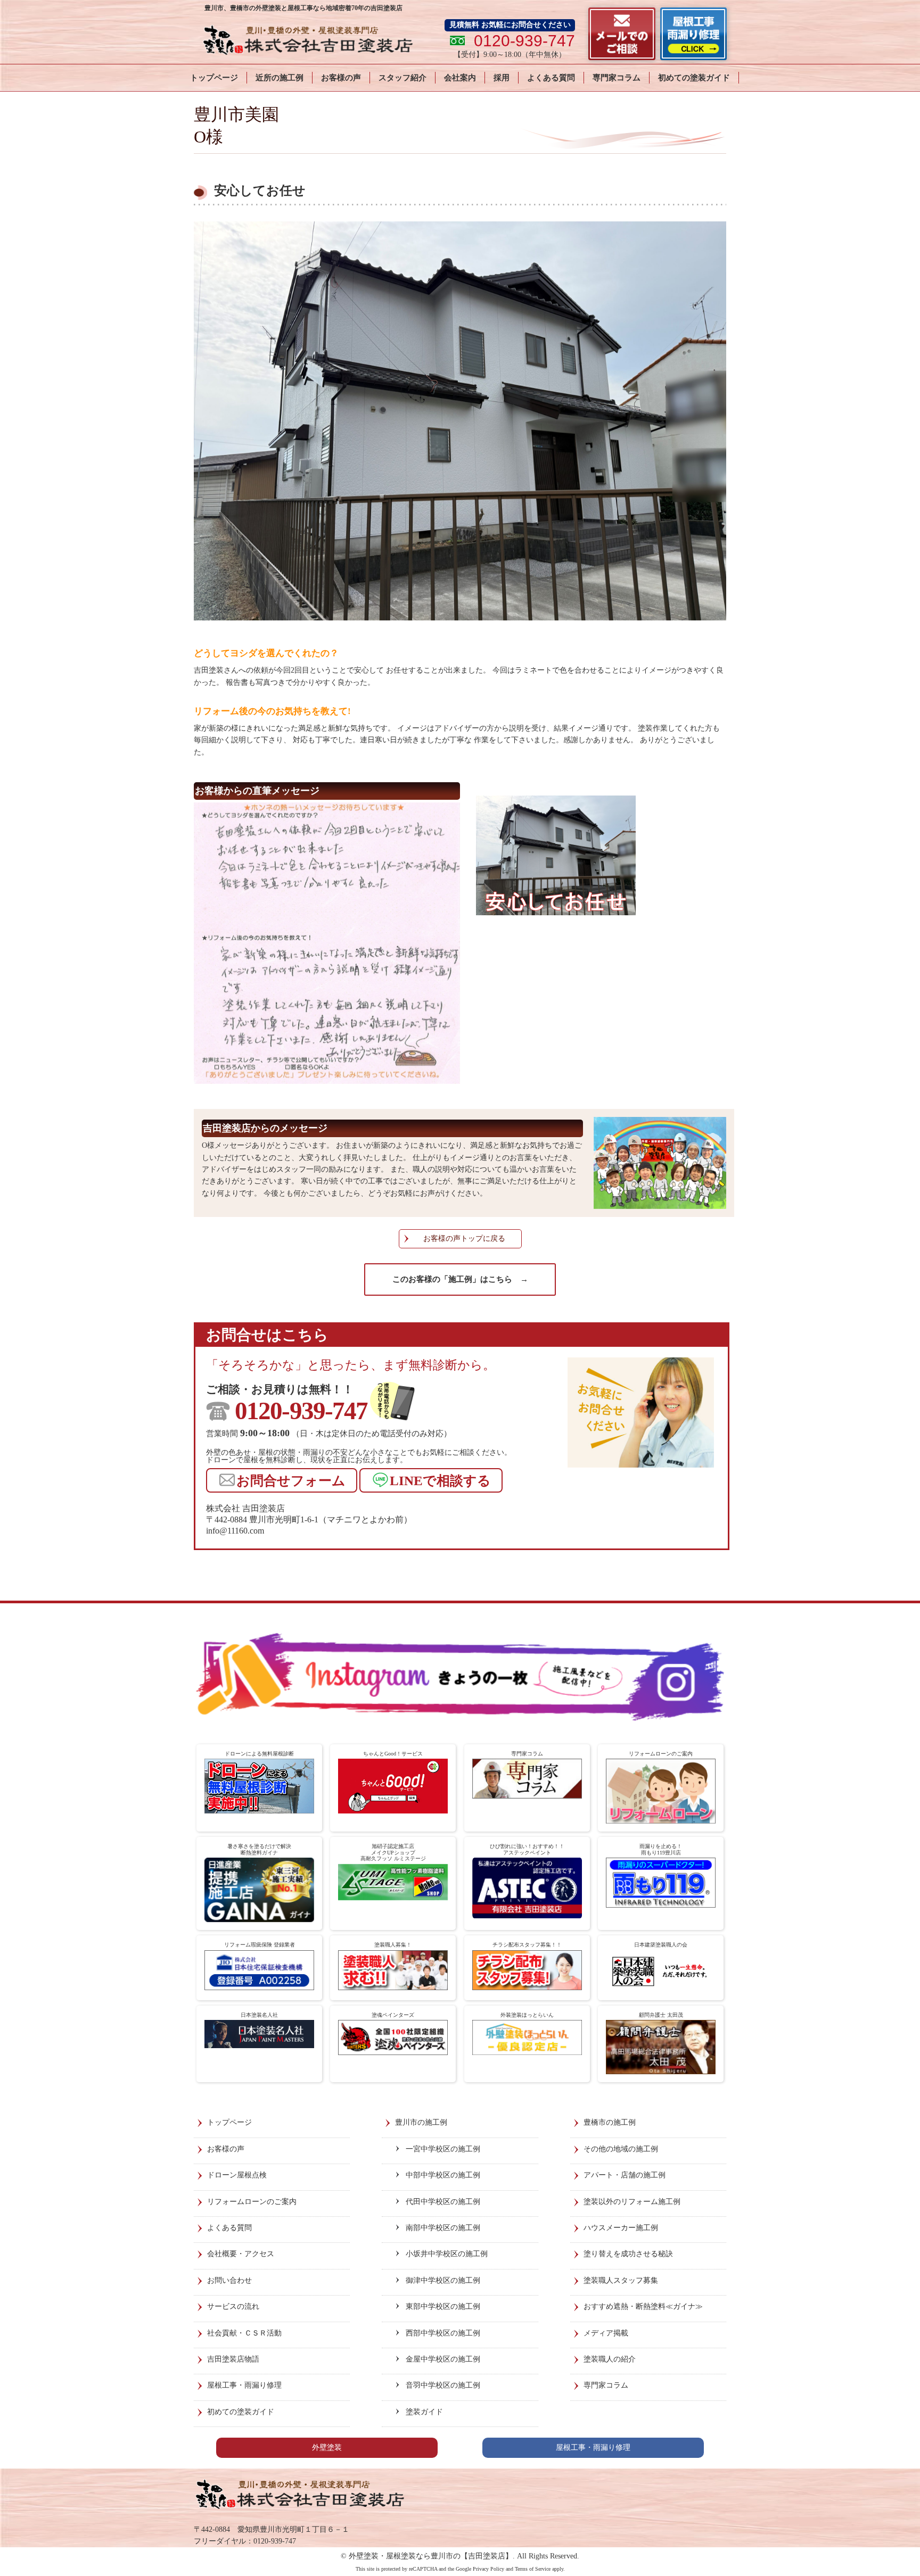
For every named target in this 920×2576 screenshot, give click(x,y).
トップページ (214, 78)
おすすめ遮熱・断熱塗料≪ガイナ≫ (643, 2306)
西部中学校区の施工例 (443, 2333)
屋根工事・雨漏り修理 (244, 2385)
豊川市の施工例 (421, 2122)
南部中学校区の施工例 (443, 2228)
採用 (502, 78)
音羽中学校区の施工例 (443, 2385)
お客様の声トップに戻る (464, 1239)
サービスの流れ (233, 2306)
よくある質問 (551, 78)
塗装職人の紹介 (610, 2359)
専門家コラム (617, 78)
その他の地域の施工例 (621, 2149)
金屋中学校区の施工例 (443, 2359)
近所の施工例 (280, 78)
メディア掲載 (606, 2333)
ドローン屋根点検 (237, 2175)
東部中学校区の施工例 (443, 2306)
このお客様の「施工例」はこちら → (460, 1279)
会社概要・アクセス (241, 2254)
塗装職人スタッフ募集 (621, 2280)
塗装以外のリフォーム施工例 (632, 2202)
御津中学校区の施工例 (443, 2280)
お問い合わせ (229, 2280)
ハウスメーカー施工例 (621, 2228)
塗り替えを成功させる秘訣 (628, 2254)
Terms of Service (533, 2569)
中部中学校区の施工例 (443, 2175)
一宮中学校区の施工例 (443, 2149)
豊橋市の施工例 (610, 2122)
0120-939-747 (301, 1411)
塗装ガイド (424, 2412)
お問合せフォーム (291, 1481)
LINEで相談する (440, 1481)
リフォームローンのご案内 (252, 2202)
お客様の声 (341, 78)
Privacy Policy (488, 2569)
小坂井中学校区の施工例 (447, 2254)
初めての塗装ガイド (694, 78)
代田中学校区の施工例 (443, 2202)
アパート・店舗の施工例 (625, 2175)
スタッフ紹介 (402, 78)
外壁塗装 (327, 2447)
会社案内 (460, 78)
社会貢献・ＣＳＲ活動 (244, 2333)
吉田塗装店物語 (233, 2359)
